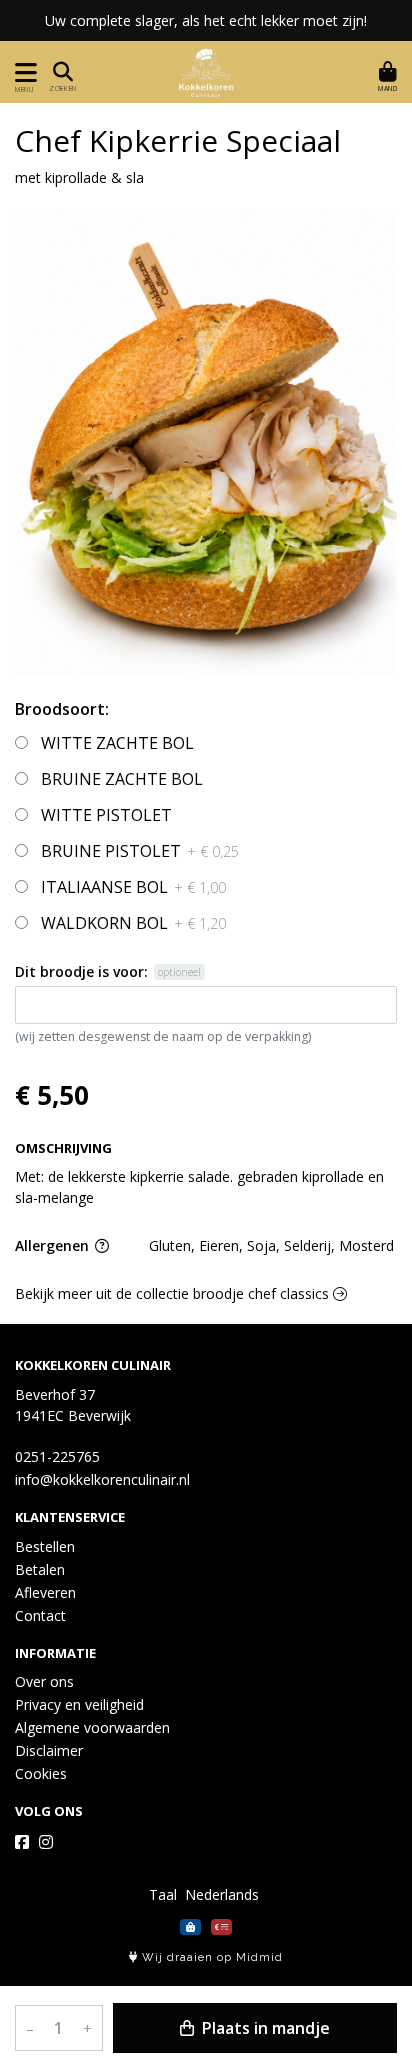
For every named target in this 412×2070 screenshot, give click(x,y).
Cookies (41, 1773)
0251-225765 (57, 1456)
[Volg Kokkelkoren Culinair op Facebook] (22, 1842)
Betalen (40, 1569)
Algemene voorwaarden (92, 1727)
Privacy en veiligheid (79, 1704)
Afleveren (45, 1592)
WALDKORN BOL (133, 923)
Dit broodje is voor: (81, 971)
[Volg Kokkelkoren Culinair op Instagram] (46, 1842)
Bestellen (45, 1546)
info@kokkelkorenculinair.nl (102, 1479)
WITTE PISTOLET (106, 815)
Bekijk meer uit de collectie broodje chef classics (174, 1293)
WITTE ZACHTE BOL (117, 743)
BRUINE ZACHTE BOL (122, 779)
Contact (40, 1615)
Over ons (44, 1681)
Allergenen (54, 1245)
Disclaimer (49, 1750)
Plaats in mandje (264, 2028)
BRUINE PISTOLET (140, 851)
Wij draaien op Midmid (210, 1957)
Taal (163, 1894)
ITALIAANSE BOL (133, 887)
